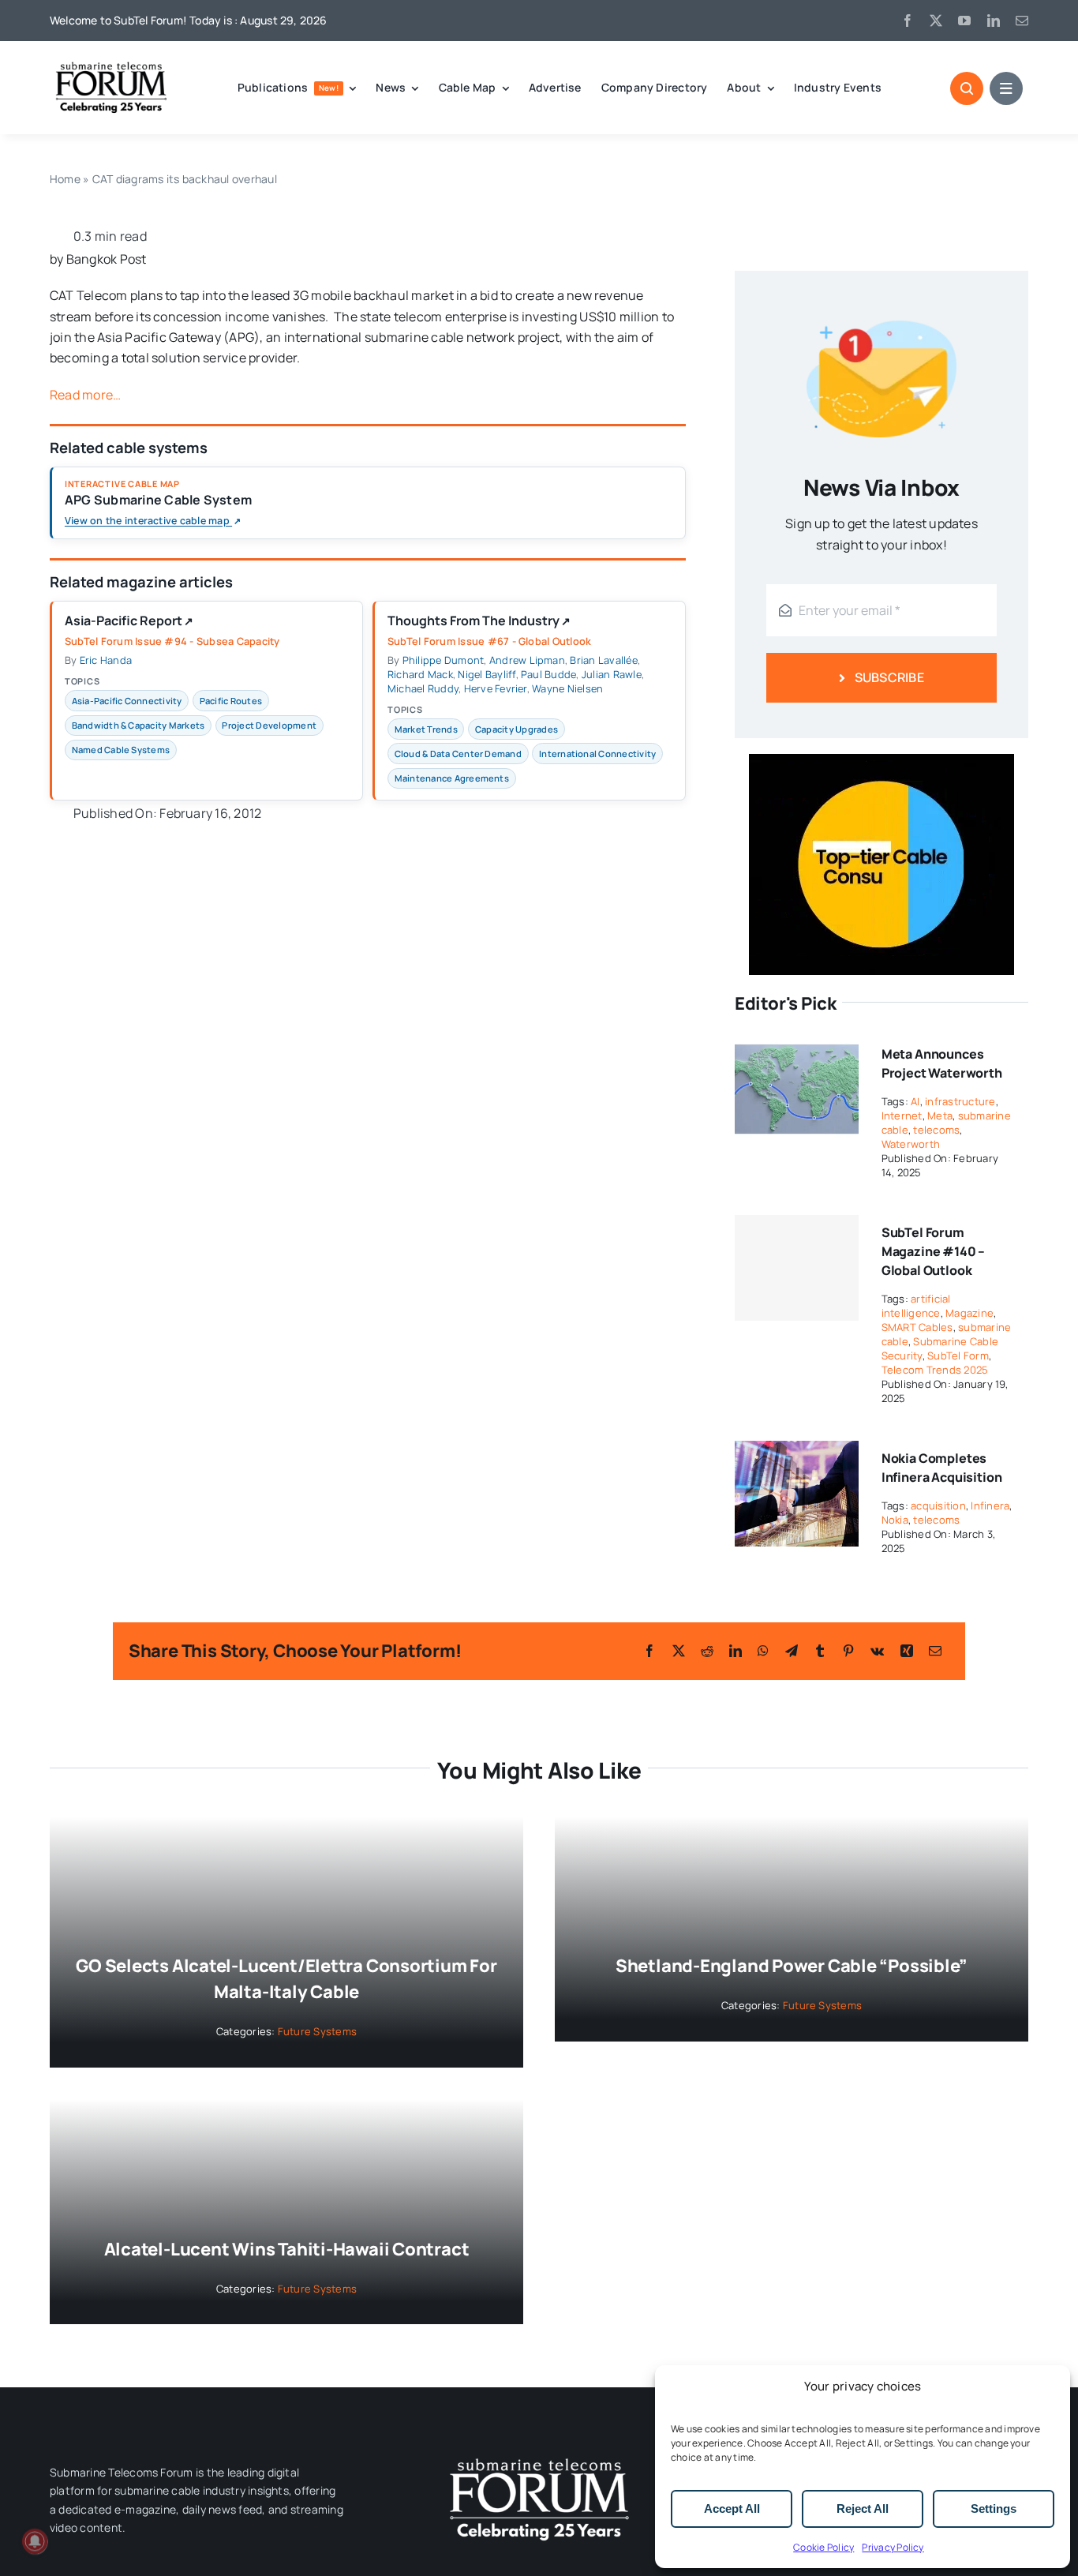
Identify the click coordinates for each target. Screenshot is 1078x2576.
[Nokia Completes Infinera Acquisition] (797, 1451)
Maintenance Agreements (452, 778)
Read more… (85, 395)
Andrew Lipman (527, 660)
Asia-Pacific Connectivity (127, 701)
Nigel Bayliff (487, 674)
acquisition (938, 1505)
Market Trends (426, 729)
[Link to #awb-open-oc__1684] (1006, 88)
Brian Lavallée (603, 660)
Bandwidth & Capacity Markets (138, 725)
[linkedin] (994, 21)
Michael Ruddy (423, 688)
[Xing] (907, 1651)
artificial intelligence (916, 1306)
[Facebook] (649, 1651)
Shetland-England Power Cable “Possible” (792, 1966)
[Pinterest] (848, 1651)
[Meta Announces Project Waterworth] (797, 1047)
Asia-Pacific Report (129, 621)
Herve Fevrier (496, 688)
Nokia (895, 1520)
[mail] (1022, 21)
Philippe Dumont (444, 660)
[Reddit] (707, 1651)
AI (915, 1101)
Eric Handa (106, 660)
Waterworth (911, 1144)
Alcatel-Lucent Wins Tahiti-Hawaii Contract (287, 2249)
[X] (679, 1651)
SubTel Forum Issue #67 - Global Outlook (489, 641)
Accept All (732, 2509)
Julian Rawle (612, 674)
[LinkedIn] (736, 1651)
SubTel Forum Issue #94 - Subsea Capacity (172, 641)
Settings (994, 2509)
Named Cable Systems (121, 750)
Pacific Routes (231, 701)
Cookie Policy (823, 2547)
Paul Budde (548, 674)
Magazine (969, 1313)
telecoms (936, 1130)
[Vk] (877, 1651)
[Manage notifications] (35, 2541)
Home (65, 179)
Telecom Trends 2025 (935, 1370)
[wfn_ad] (881, 760)
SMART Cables (917, 1327)
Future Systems (317, 2031)
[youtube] (964, 21)
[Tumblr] (820, 1651)
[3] (539, 2457)
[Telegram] (792, 1651)
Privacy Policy (893, 2547)
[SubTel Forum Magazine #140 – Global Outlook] (797, 1268)
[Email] (935, 1651)
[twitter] (936, 21)
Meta (940, 1116)
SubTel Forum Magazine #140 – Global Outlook (934, 1251)
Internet (902, 1116)
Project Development (269, 725)
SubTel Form (958, 1355)
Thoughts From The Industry (479, 621)
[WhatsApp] (763, 1651)
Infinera (990, 1505)
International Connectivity (597, 754)
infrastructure (960, 1101)
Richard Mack (420, 674)
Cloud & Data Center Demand (458, 754)
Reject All (863, 2509)
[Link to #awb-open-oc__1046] (967, 88)
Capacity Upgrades (517, 729)
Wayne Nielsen (567, 688)
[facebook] (908, 21)
